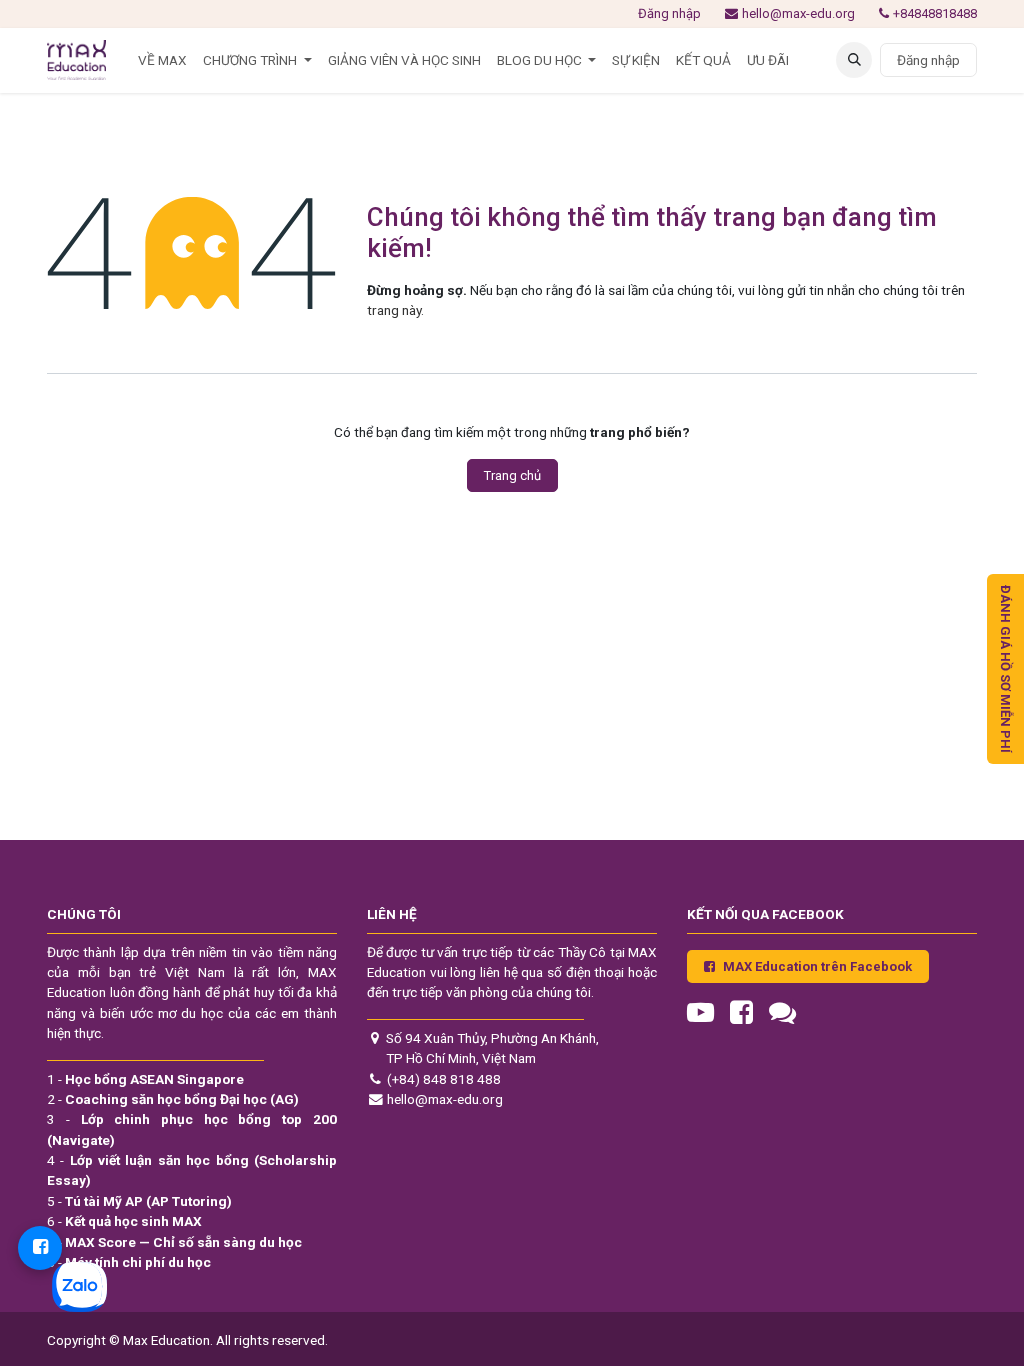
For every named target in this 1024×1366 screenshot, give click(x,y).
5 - (139, 1201)
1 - (145, 1079)
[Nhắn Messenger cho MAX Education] (40, 1248)
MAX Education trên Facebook (817, 966)
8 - (129, 1262)
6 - (124, 1221)
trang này (394, 310)
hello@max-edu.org (798, 13)
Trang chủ (512, 475)
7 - (174, 1242)
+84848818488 (935, 13)
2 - (173, 1099)
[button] (854, 60)
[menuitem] (162, 60)
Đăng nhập (669, 13)
